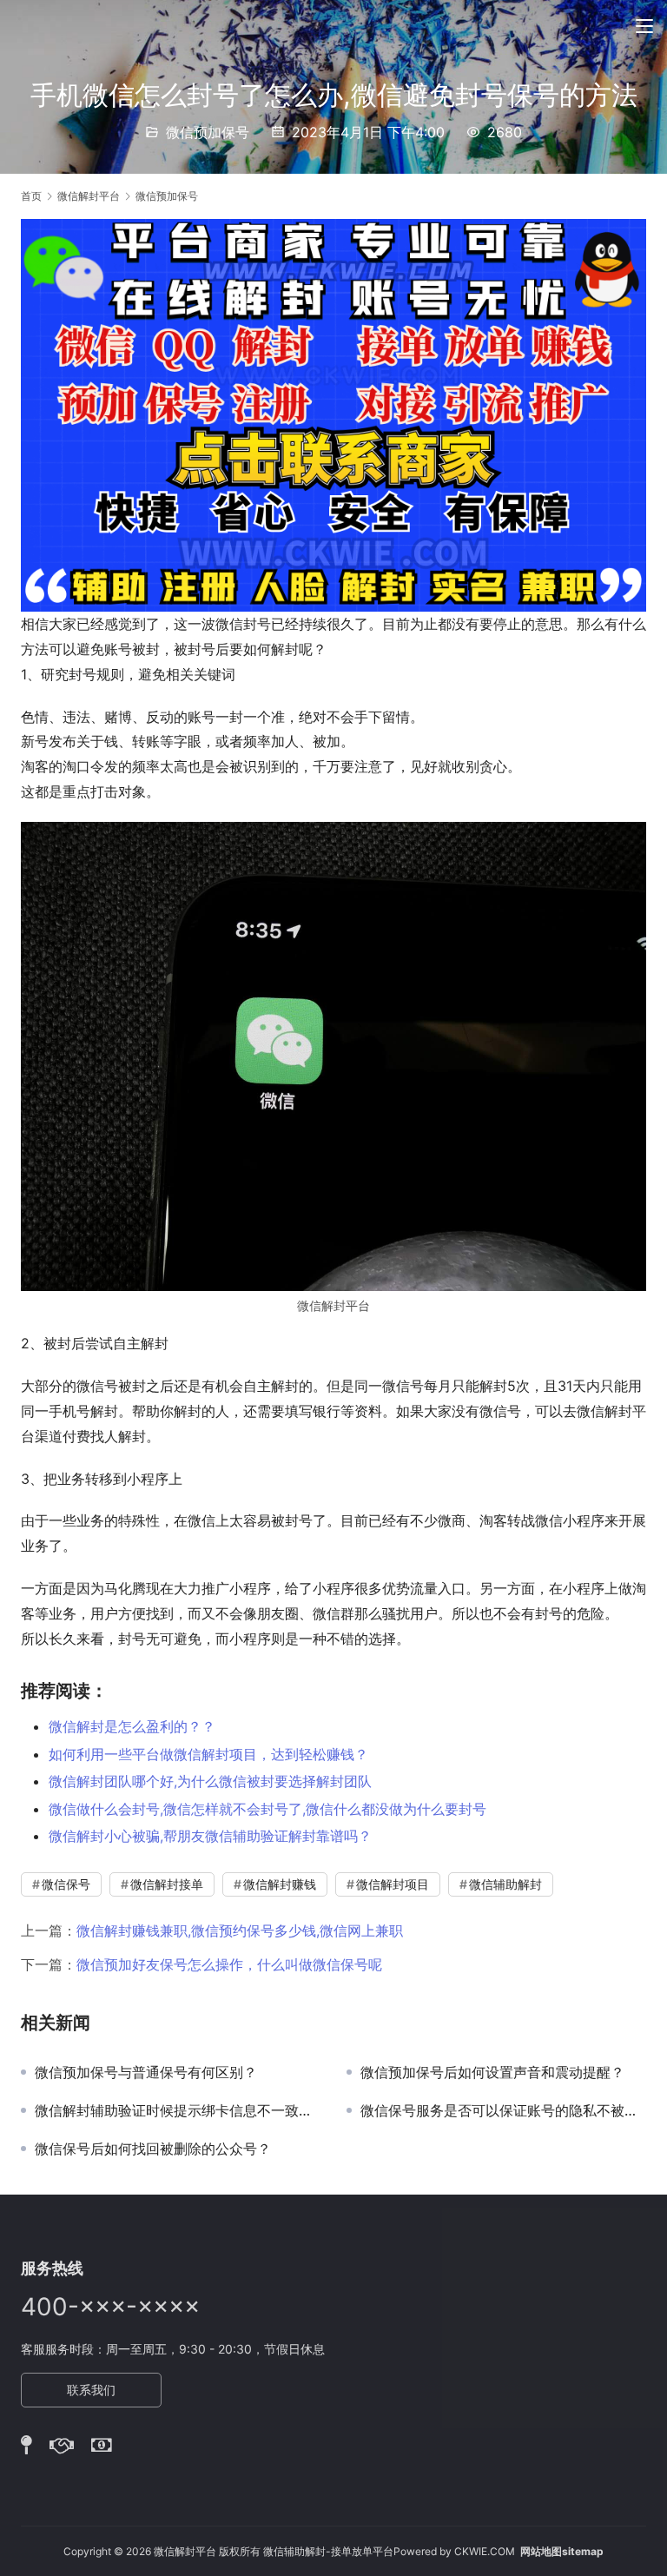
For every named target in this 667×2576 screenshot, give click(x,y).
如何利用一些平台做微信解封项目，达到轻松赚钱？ (208, 1754)
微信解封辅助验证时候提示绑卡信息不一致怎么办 (178, 2110)
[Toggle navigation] (644, 26)
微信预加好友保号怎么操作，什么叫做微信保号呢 (229, 1964)
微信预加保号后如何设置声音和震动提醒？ (492, 2072)
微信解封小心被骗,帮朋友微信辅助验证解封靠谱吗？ (210, 1836)
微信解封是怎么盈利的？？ (132, 1726)
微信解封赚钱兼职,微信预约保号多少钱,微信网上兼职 (240, 1930)
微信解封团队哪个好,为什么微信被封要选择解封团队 (210, 1781)
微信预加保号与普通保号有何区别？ (146, 2072)
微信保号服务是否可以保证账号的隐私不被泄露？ (503, 2110)
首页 (31, 196)
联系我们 (91, 2390)
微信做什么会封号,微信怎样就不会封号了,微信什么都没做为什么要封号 (267, 1809)
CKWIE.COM (485, 2551)
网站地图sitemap (562, 2551)
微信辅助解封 (505, 1884)
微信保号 (66, 1884)
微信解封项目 (393, 1884)
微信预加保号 (208, 132)
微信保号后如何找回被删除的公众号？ (153, 2149)
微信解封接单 (167, 1884)
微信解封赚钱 (280, 1884)
